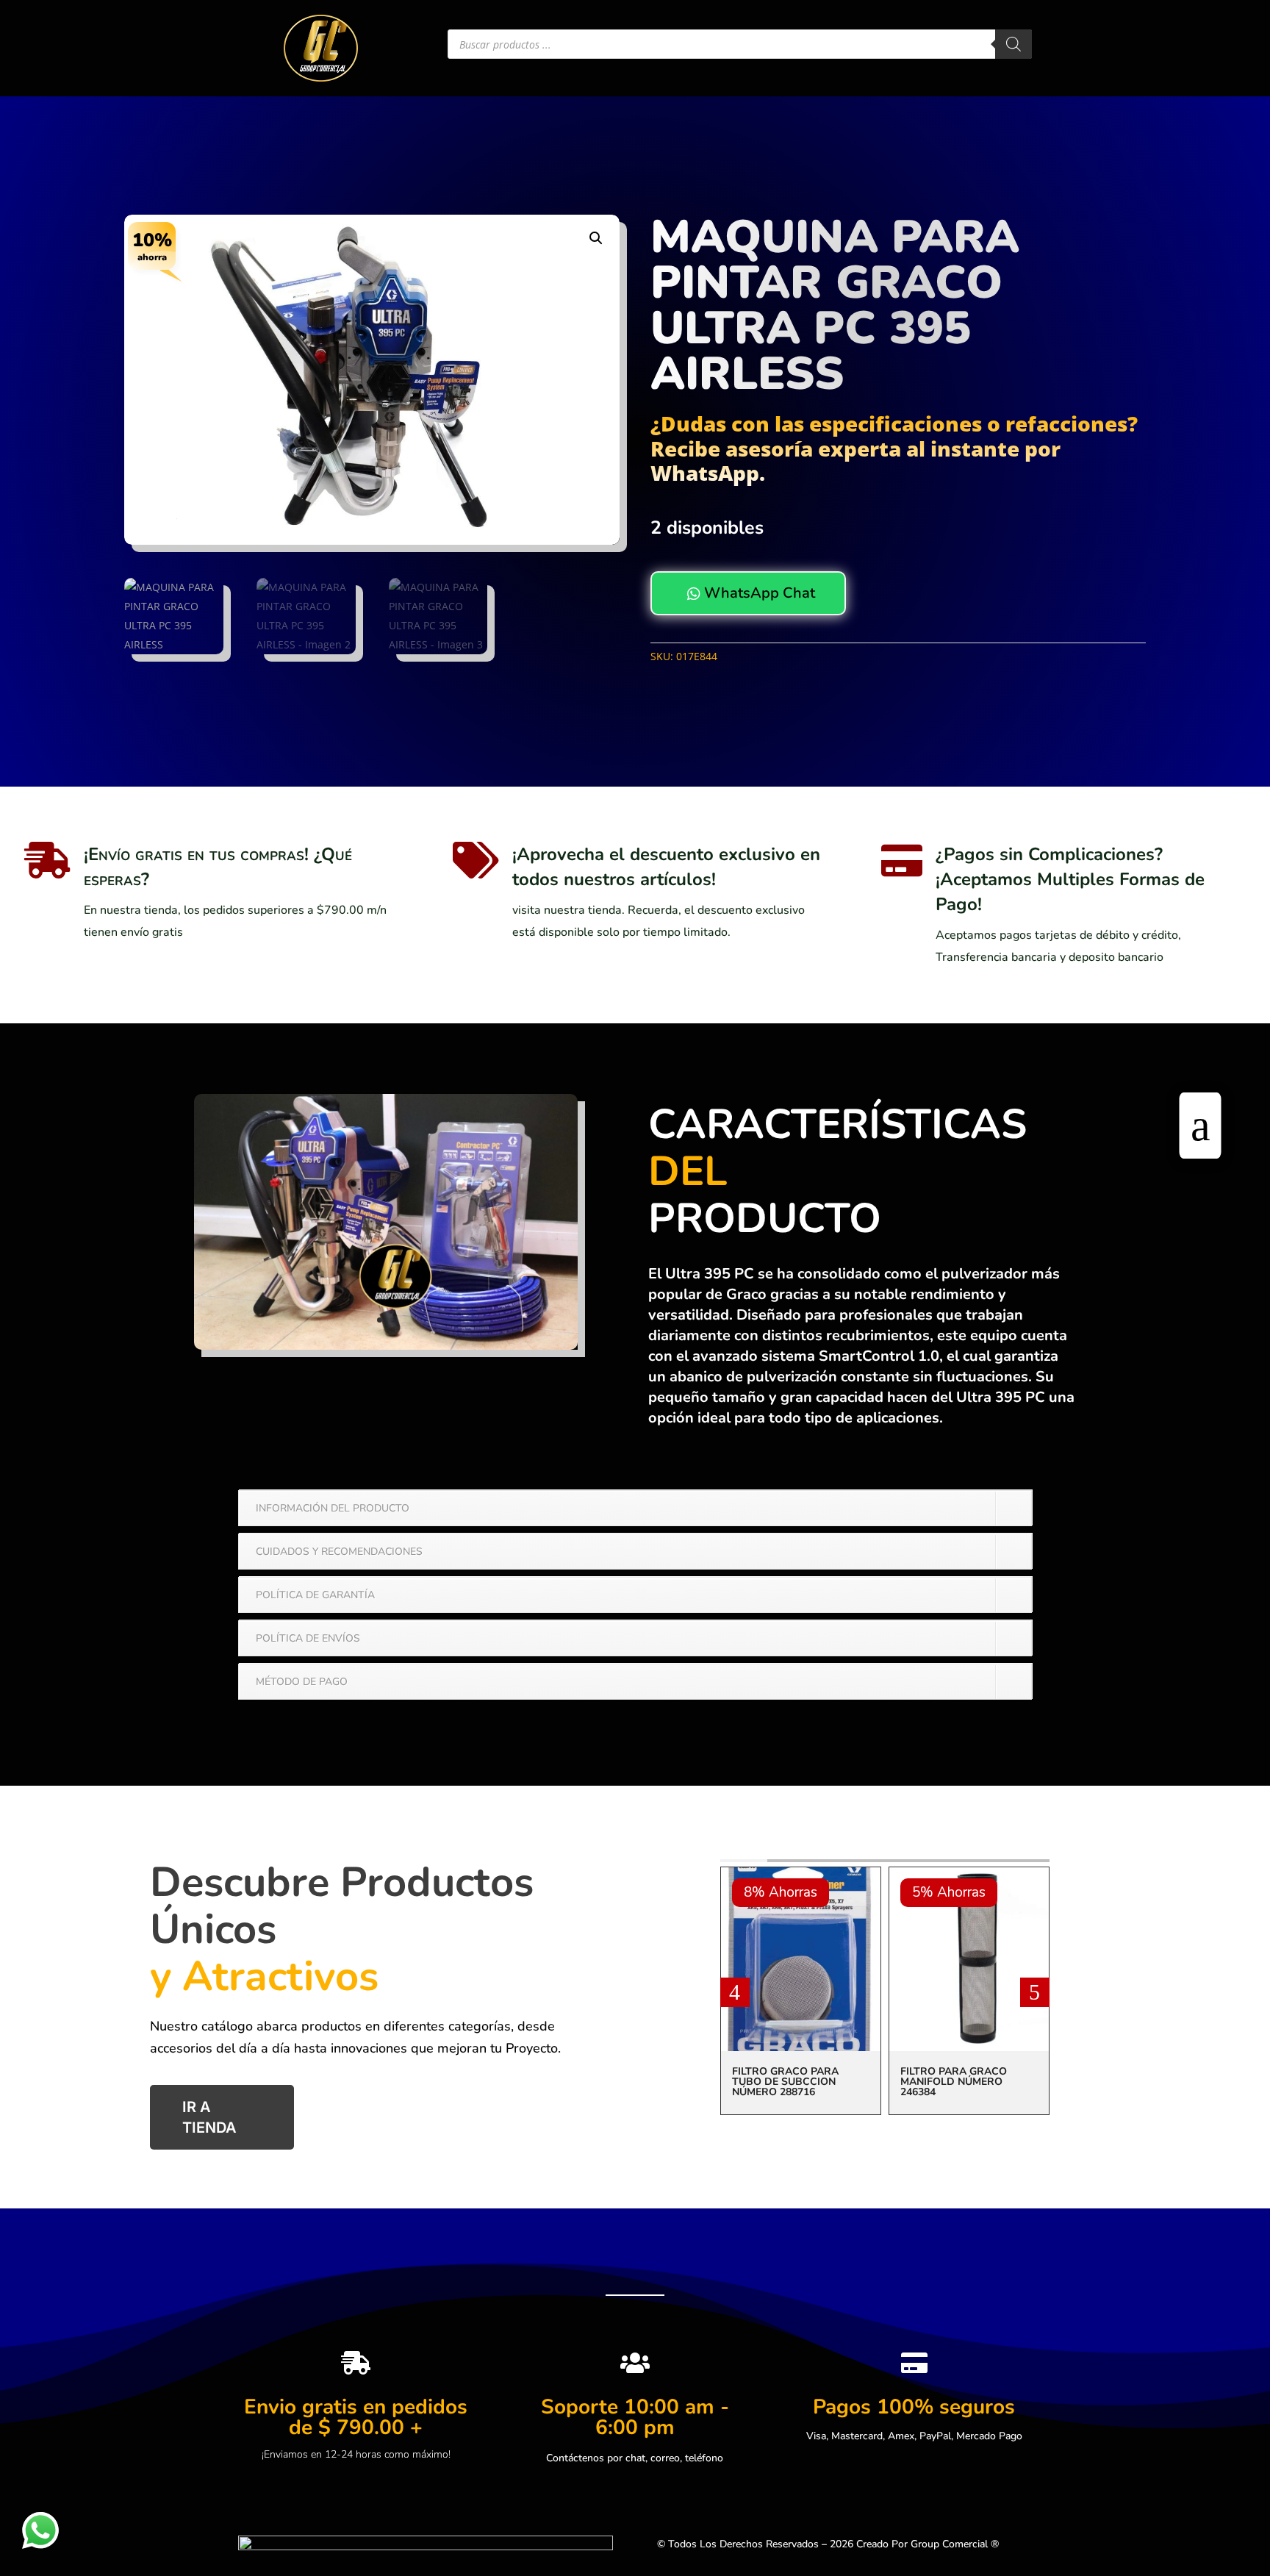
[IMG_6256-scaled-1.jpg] (386, 1346)
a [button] (1201, 1126)
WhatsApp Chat (751, 593)
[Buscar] (1014, 44)
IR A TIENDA (209, 2118)
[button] (596, 238)
